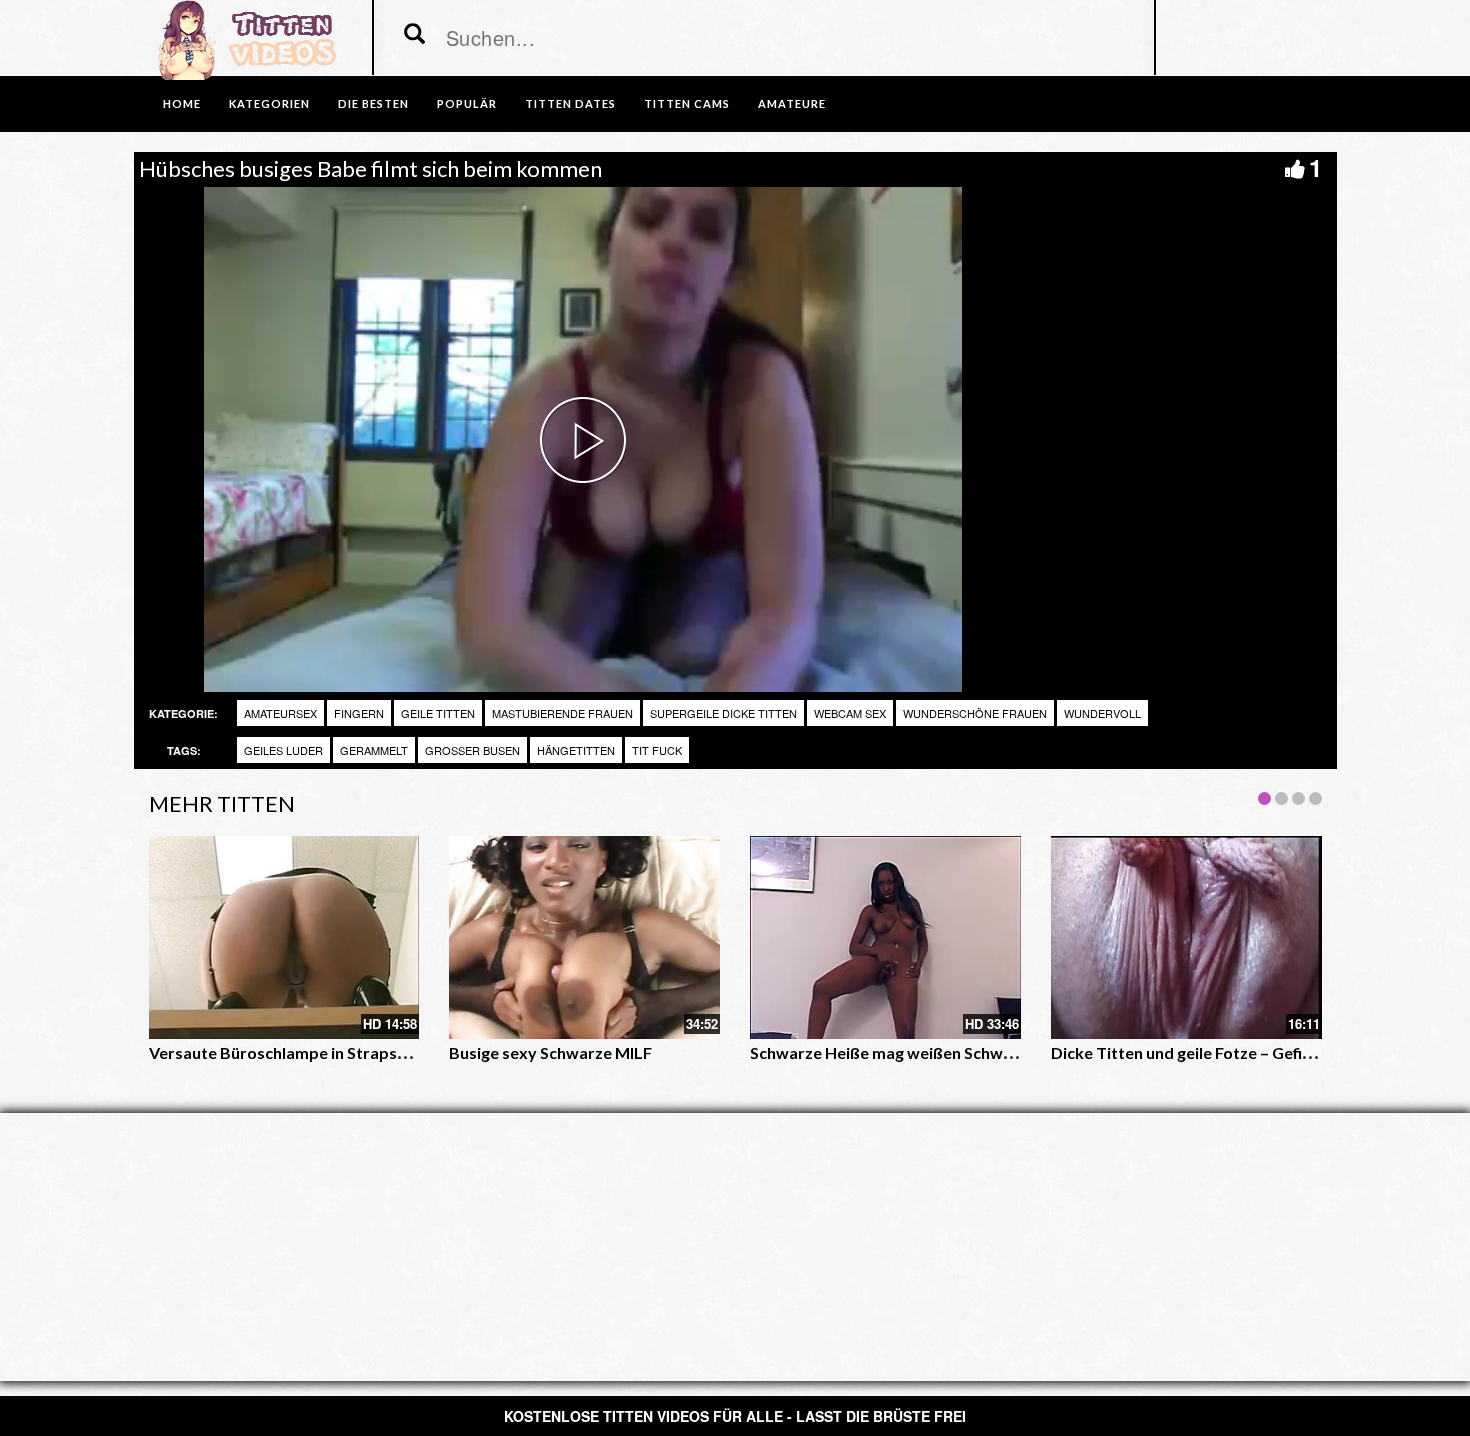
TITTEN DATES (570, 103)
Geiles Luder (283, 750)
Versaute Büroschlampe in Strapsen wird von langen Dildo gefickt (390, 1052)
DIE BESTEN (373, 103)
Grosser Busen (472, 750)
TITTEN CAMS (687, 103)
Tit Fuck (657, 750)
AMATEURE (792, 103)
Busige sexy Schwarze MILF (550, 1052)
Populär (467, 103)
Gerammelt (374, 750)
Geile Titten (438, 713)
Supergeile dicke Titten (723, 713)
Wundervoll (1102, 713)
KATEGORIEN (269, 103)
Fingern (359, 713)
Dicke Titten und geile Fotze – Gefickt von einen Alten (1247, 1052)
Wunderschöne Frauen (975, 713)
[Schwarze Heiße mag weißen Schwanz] (885, 937)
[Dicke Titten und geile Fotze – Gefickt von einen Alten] (1186, 937)
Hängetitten (576, 750)
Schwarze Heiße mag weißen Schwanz (889, 1052)
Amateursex (280, 713)
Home (182, 103)
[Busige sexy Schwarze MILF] (584, 937)
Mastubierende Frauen (562, 713)
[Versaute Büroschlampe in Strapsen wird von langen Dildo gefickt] (284, 937)
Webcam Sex (850, 713)
